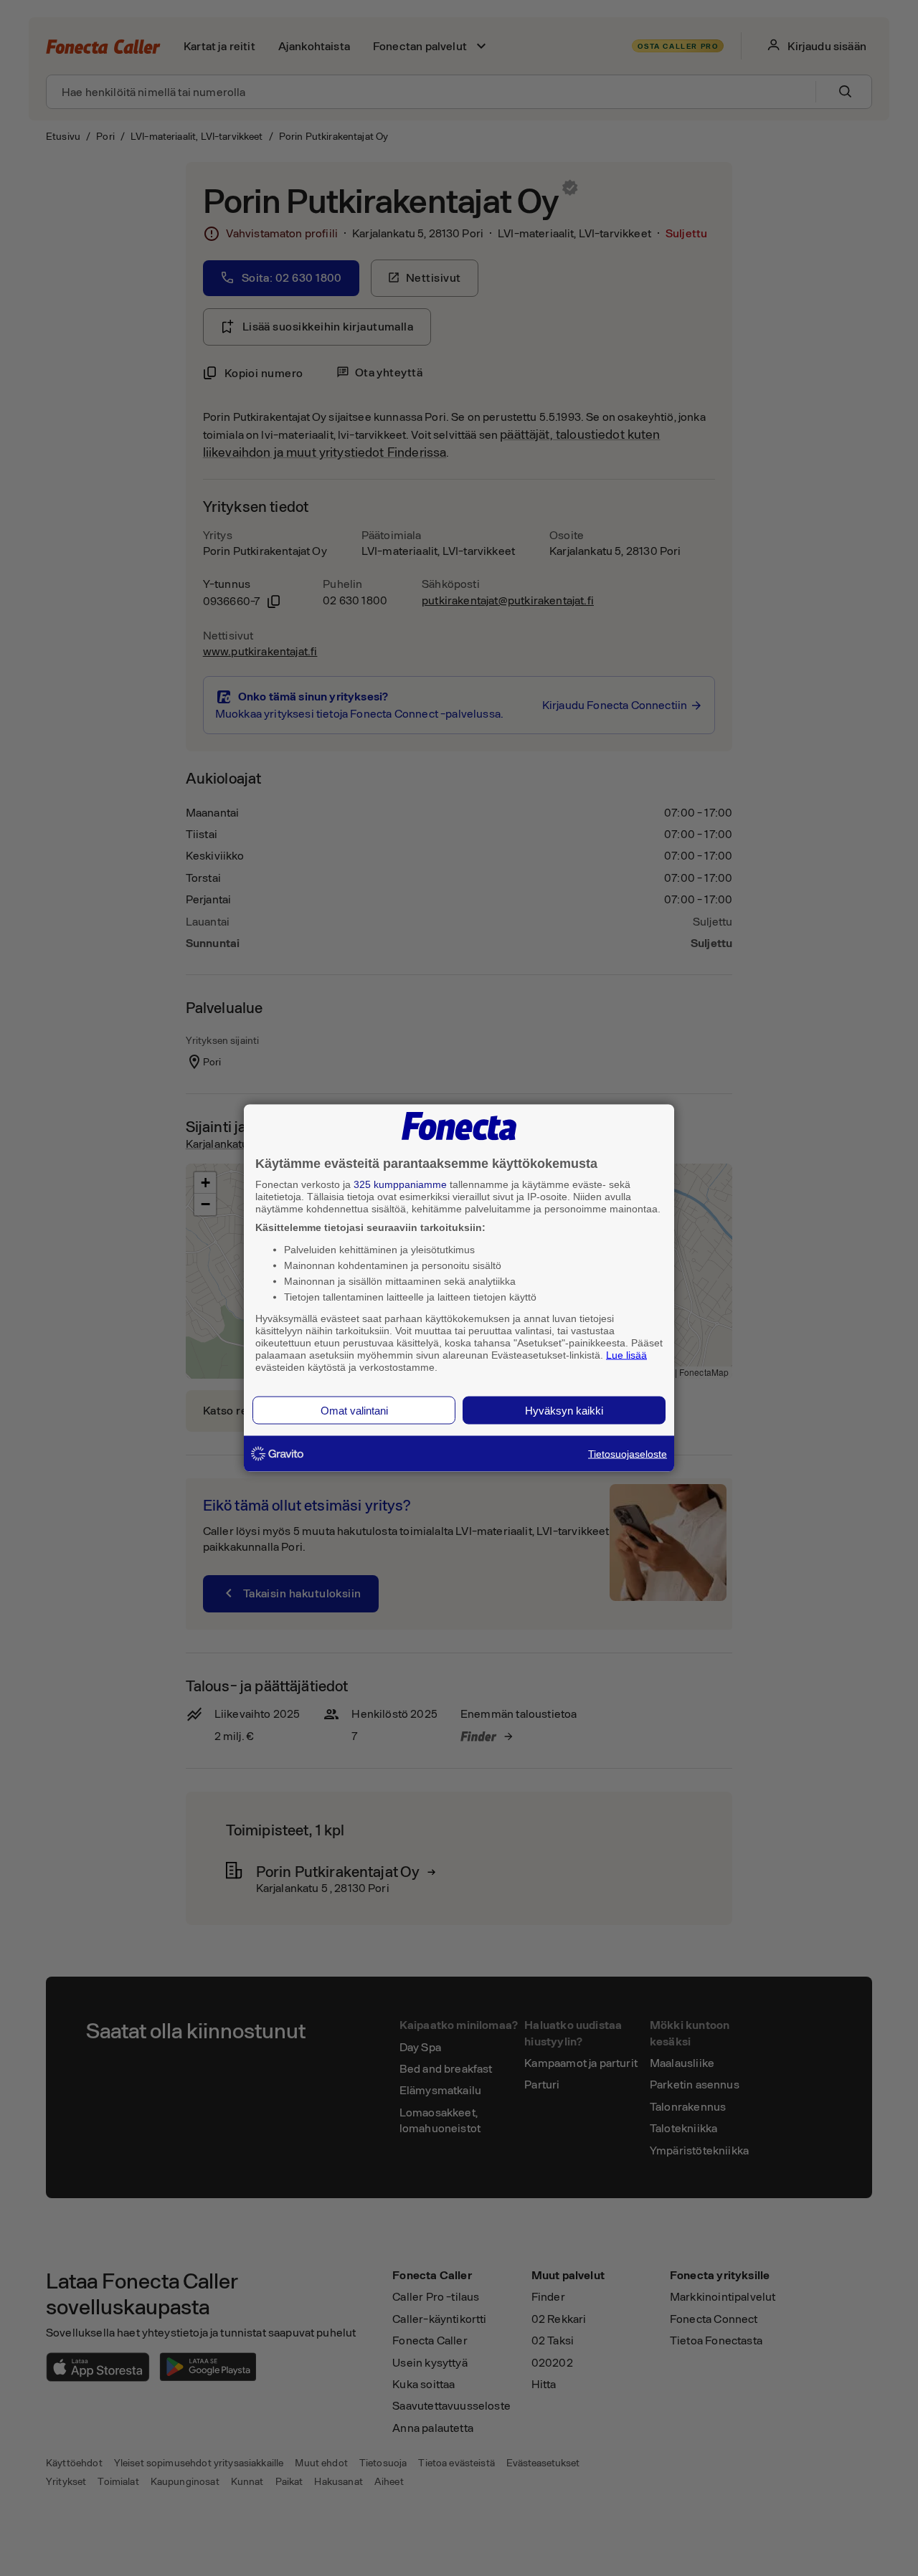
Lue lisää (626, 1354)
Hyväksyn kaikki (564, 1411)
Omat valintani (354, 1411)
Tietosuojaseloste (628, 1454)
